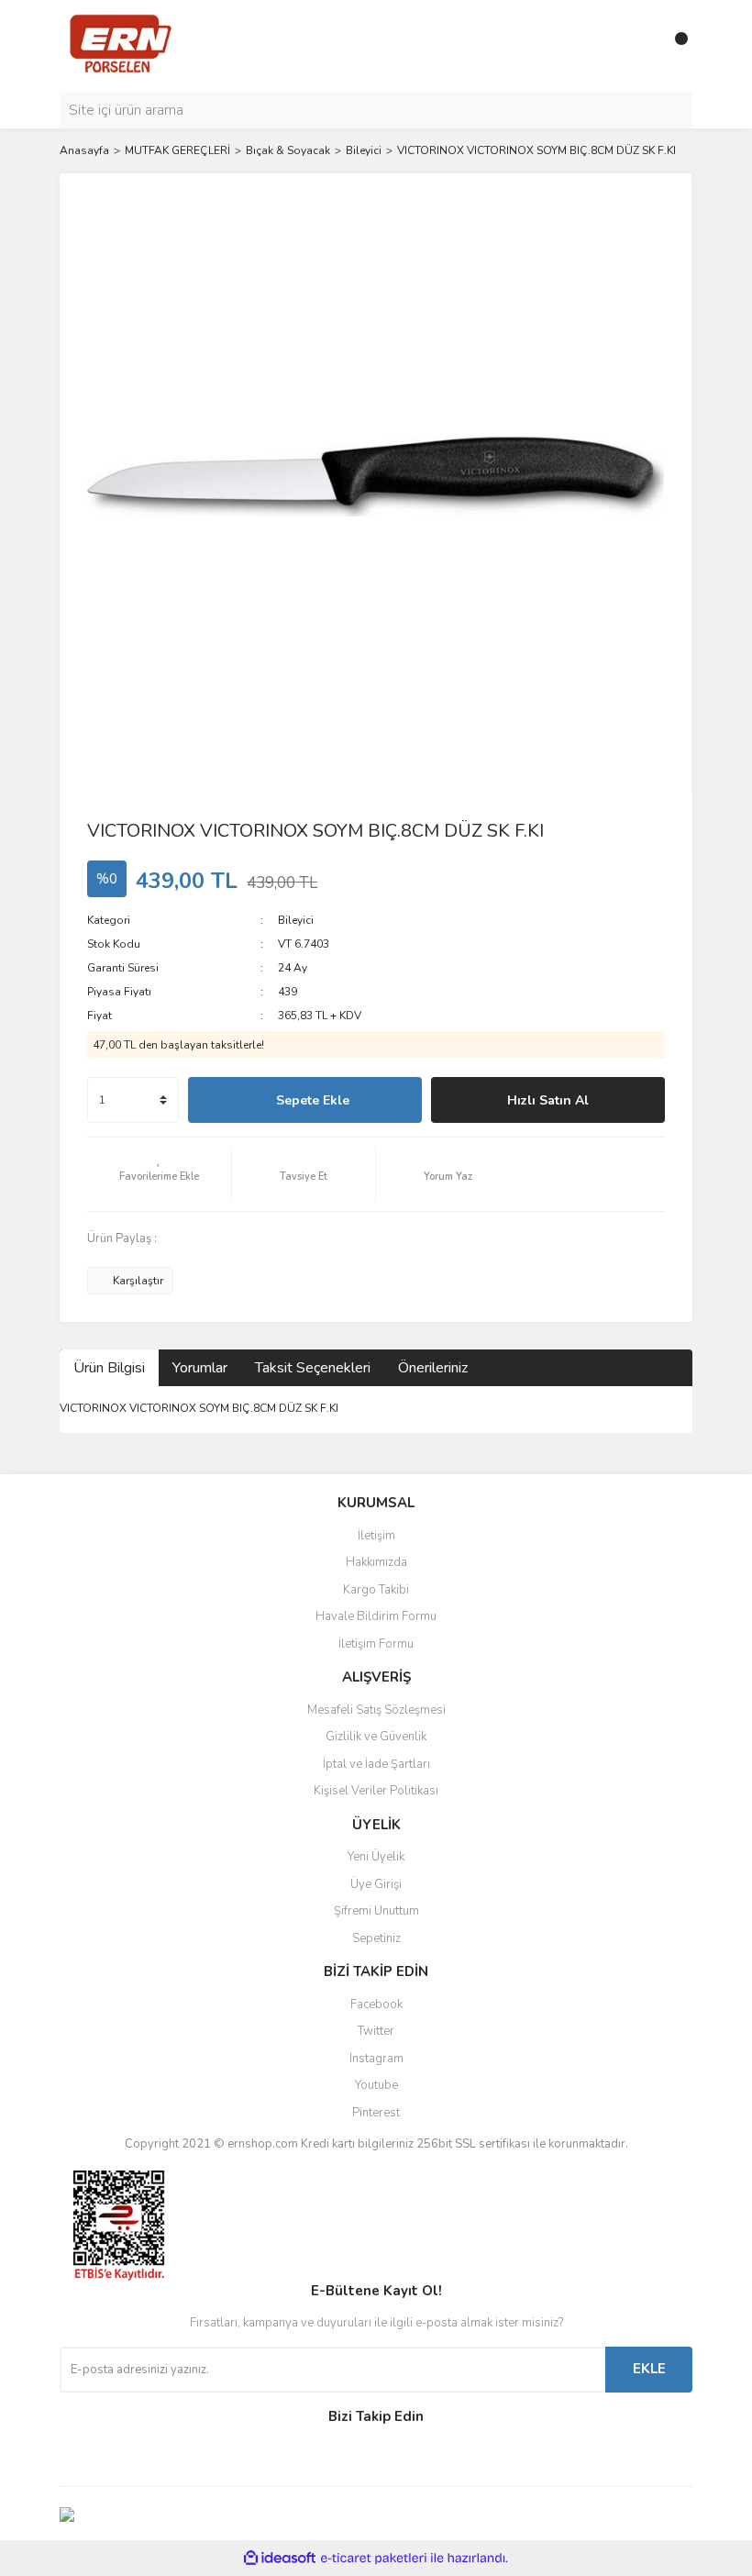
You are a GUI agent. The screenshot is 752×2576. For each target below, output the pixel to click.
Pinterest (376, 2113)
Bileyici (296, 920)
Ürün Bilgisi (109, 1368)
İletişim (376, 1536)
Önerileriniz (433, 1368)
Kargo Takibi (376, 1590)
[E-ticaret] (374, 2559)
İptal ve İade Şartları (376, 1764)
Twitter (376, 2031)
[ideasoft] (280, 2559)
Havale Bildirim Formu (376, 1616)
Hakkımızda (376, 1562)
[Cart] (674, 46)
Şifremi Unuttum (376, 1911)
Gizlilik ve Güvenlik (376, 1737)
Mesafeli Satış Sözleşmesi (376, 1710)
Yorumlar (200, 1368)
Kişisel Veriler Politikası (376, 1791)
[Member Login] (637, 46)
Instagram (376, 2059)
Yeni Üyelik (376, 1857)
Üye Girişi (376, 1884)
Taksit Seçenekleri (313, 1368)
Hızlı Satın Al (548, 1100)
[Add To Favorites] (159, 1174)
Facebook (376, 2004)
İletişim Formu (376, 1644)
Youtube (376, 2085)
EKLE (649, 2369)
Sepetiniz (376, 1938)
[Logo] (121, 45)
